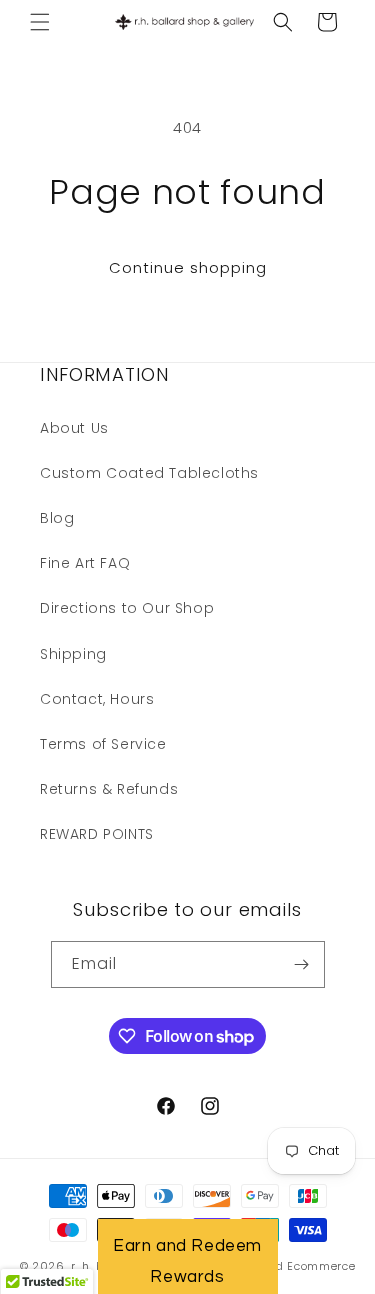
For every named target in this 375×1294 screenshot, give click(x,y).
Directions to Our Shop (127, 608)
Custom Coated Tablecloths (149, 473)
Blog (57, 518)
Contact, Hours (97, 699)
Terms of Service (103, 744)
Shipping (73, 654)
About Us (74, 428)
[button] (40, 22)
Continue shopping (188, 267)
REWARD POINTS (97, 834)
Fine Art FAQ (85, 563)
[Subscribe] (302, 964)
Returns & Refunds (109, 789)
